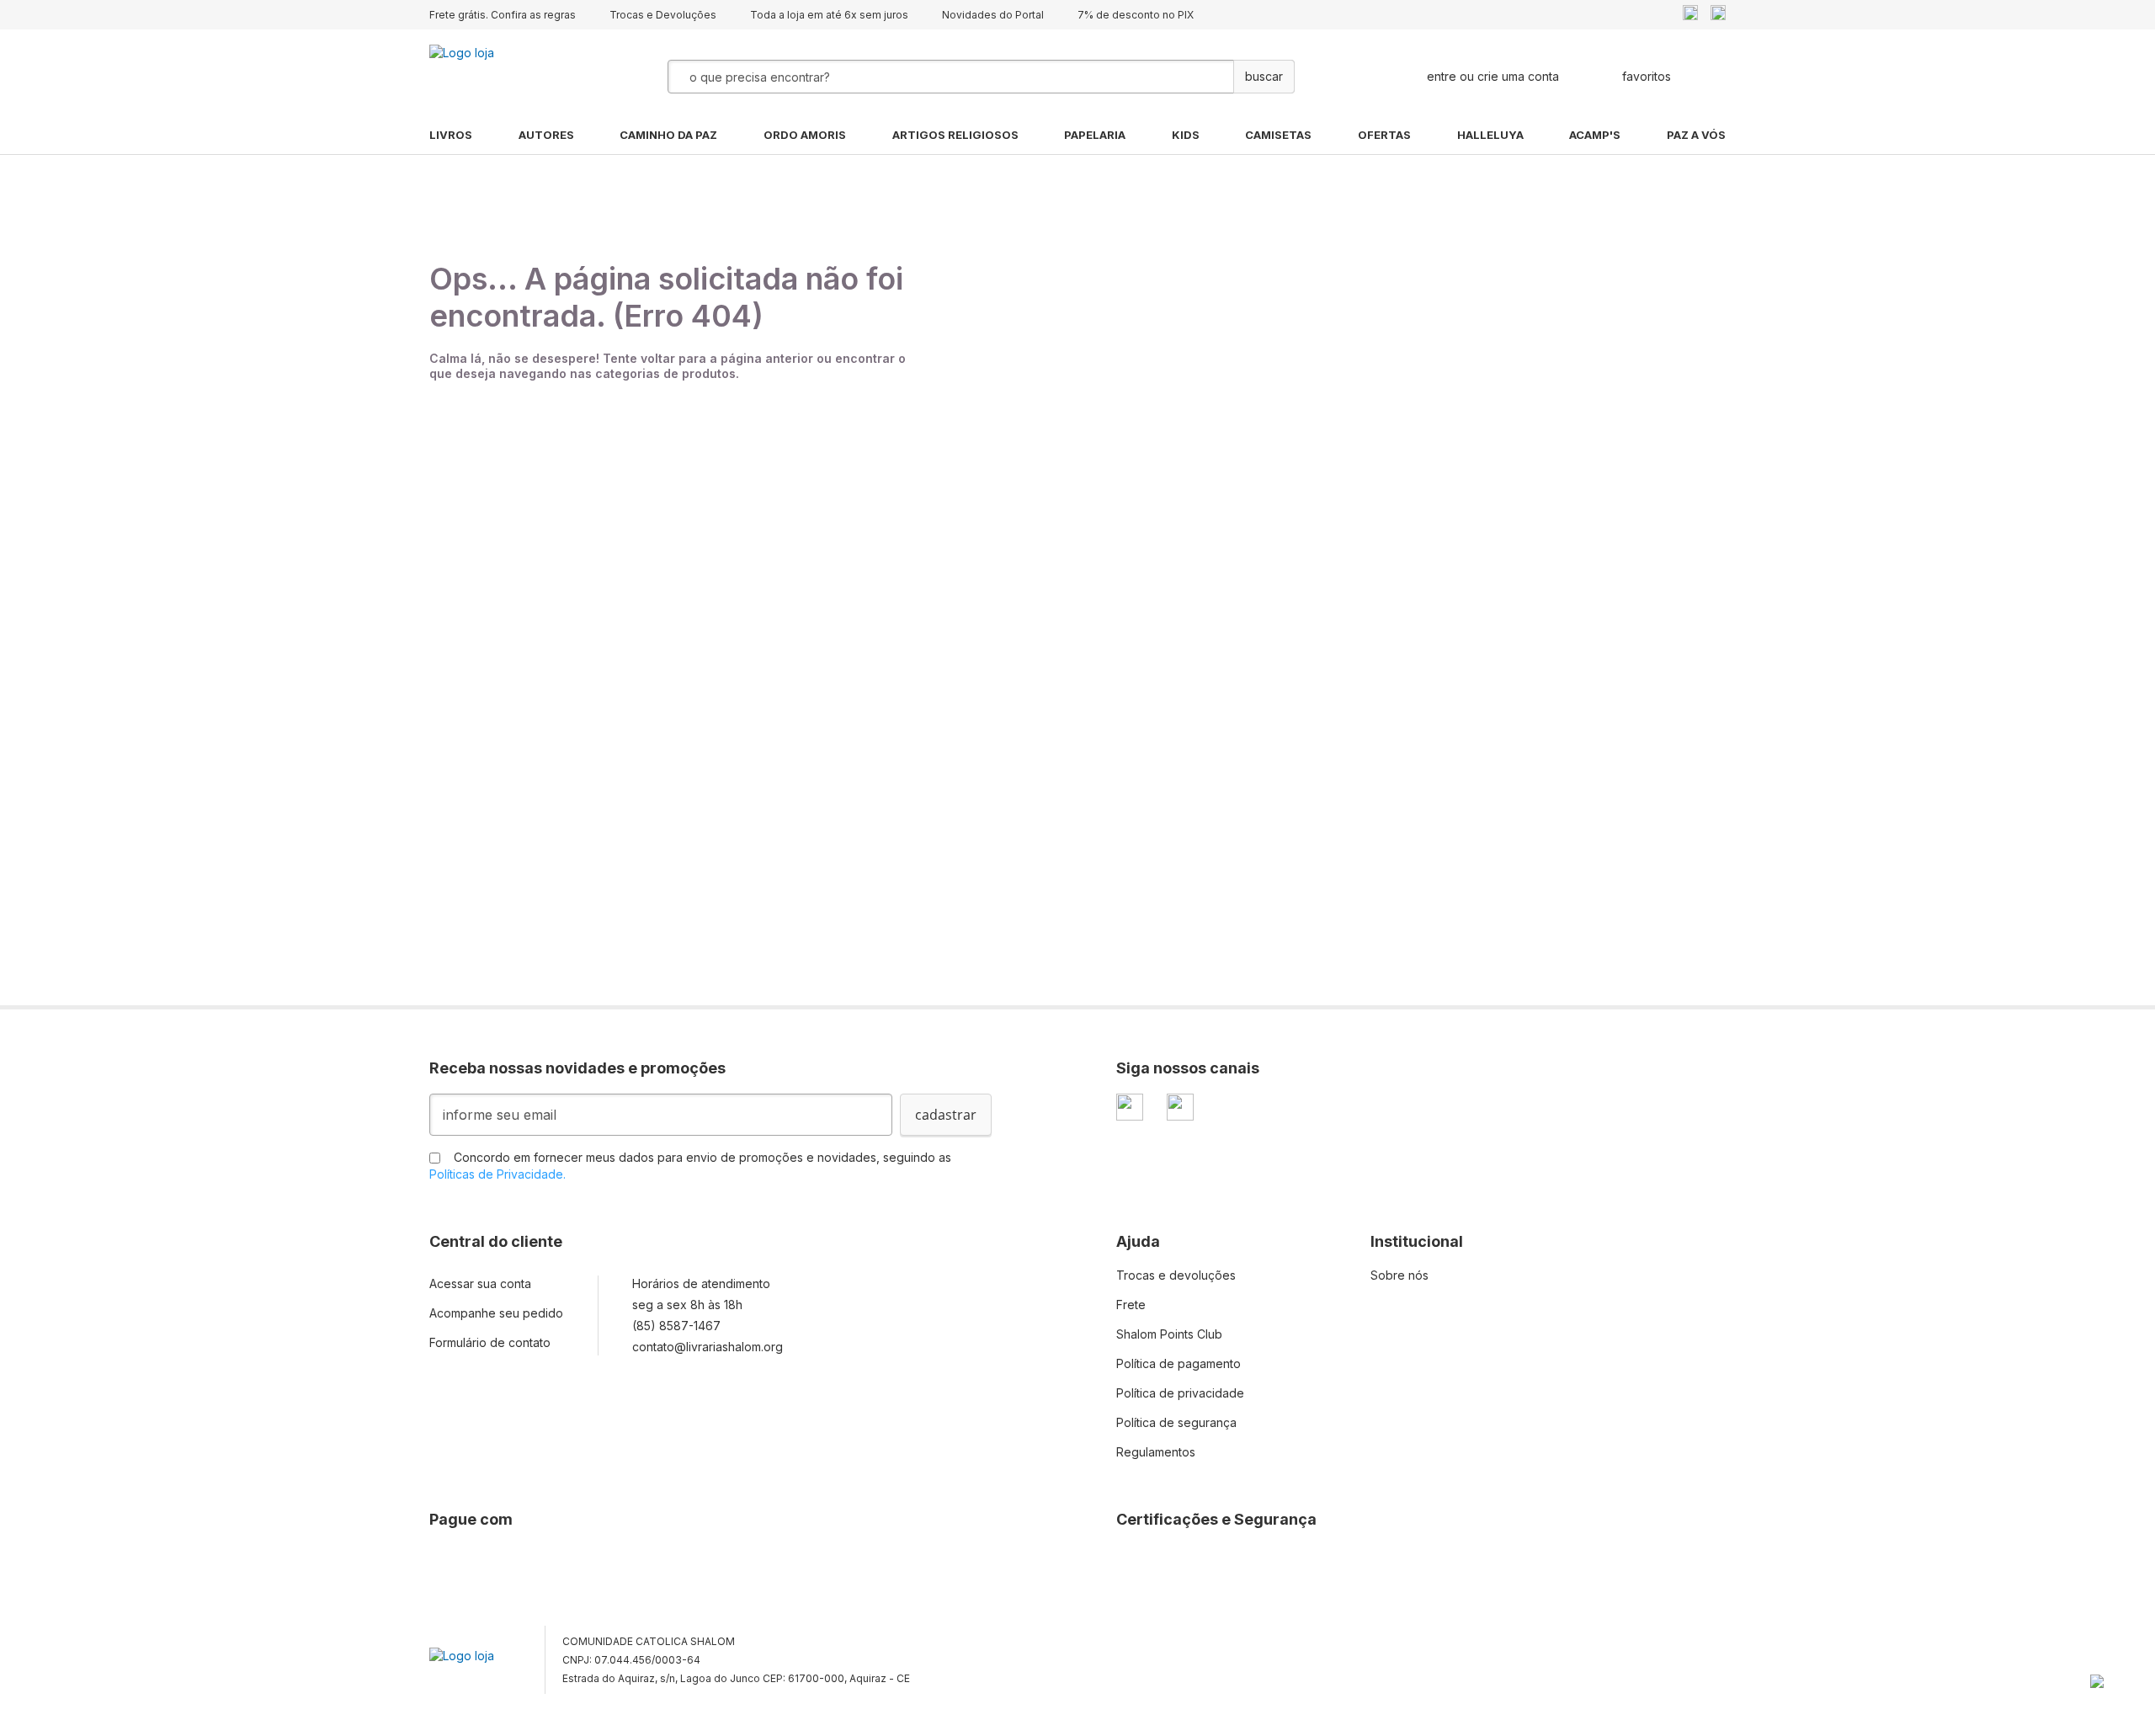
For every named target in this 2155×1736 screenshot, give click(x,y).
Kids (1186, 135)
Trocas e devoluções (1176, 1275)
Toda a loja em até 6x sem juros (829, 15)
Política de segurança (1176, 1422)
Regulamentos (1156, 1452)
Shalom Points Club (1169, 1334)
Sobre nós (1399, 1275)
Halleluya (1490, 135)
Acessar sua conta (480, 1283)
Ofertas (1384, 135)
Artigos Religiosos (955, 135)
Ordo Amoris (805, 135)
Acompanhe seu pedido (496, 1313)
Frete (1131, 1305)
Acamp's (1595, 135)
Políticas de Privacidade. (498, 1174)
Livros (451, 135)
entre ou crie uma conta (1493, 76)
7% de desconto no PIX (1136, 15)
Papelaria (1095, 135)
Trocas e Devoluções (663, 15)
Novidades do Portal (993, 15)
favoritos (1647, 76)
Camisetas (1278, 135)
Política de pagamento (1179, 1363)
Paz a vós (1696, 135)
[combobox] (908, 77)
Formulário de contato (490, 1342)
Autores (546, 135)
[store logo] (513, 77)
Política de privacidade (1180, 1393)
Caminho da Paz (668, 135)
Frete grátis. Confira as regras (503, 15)
